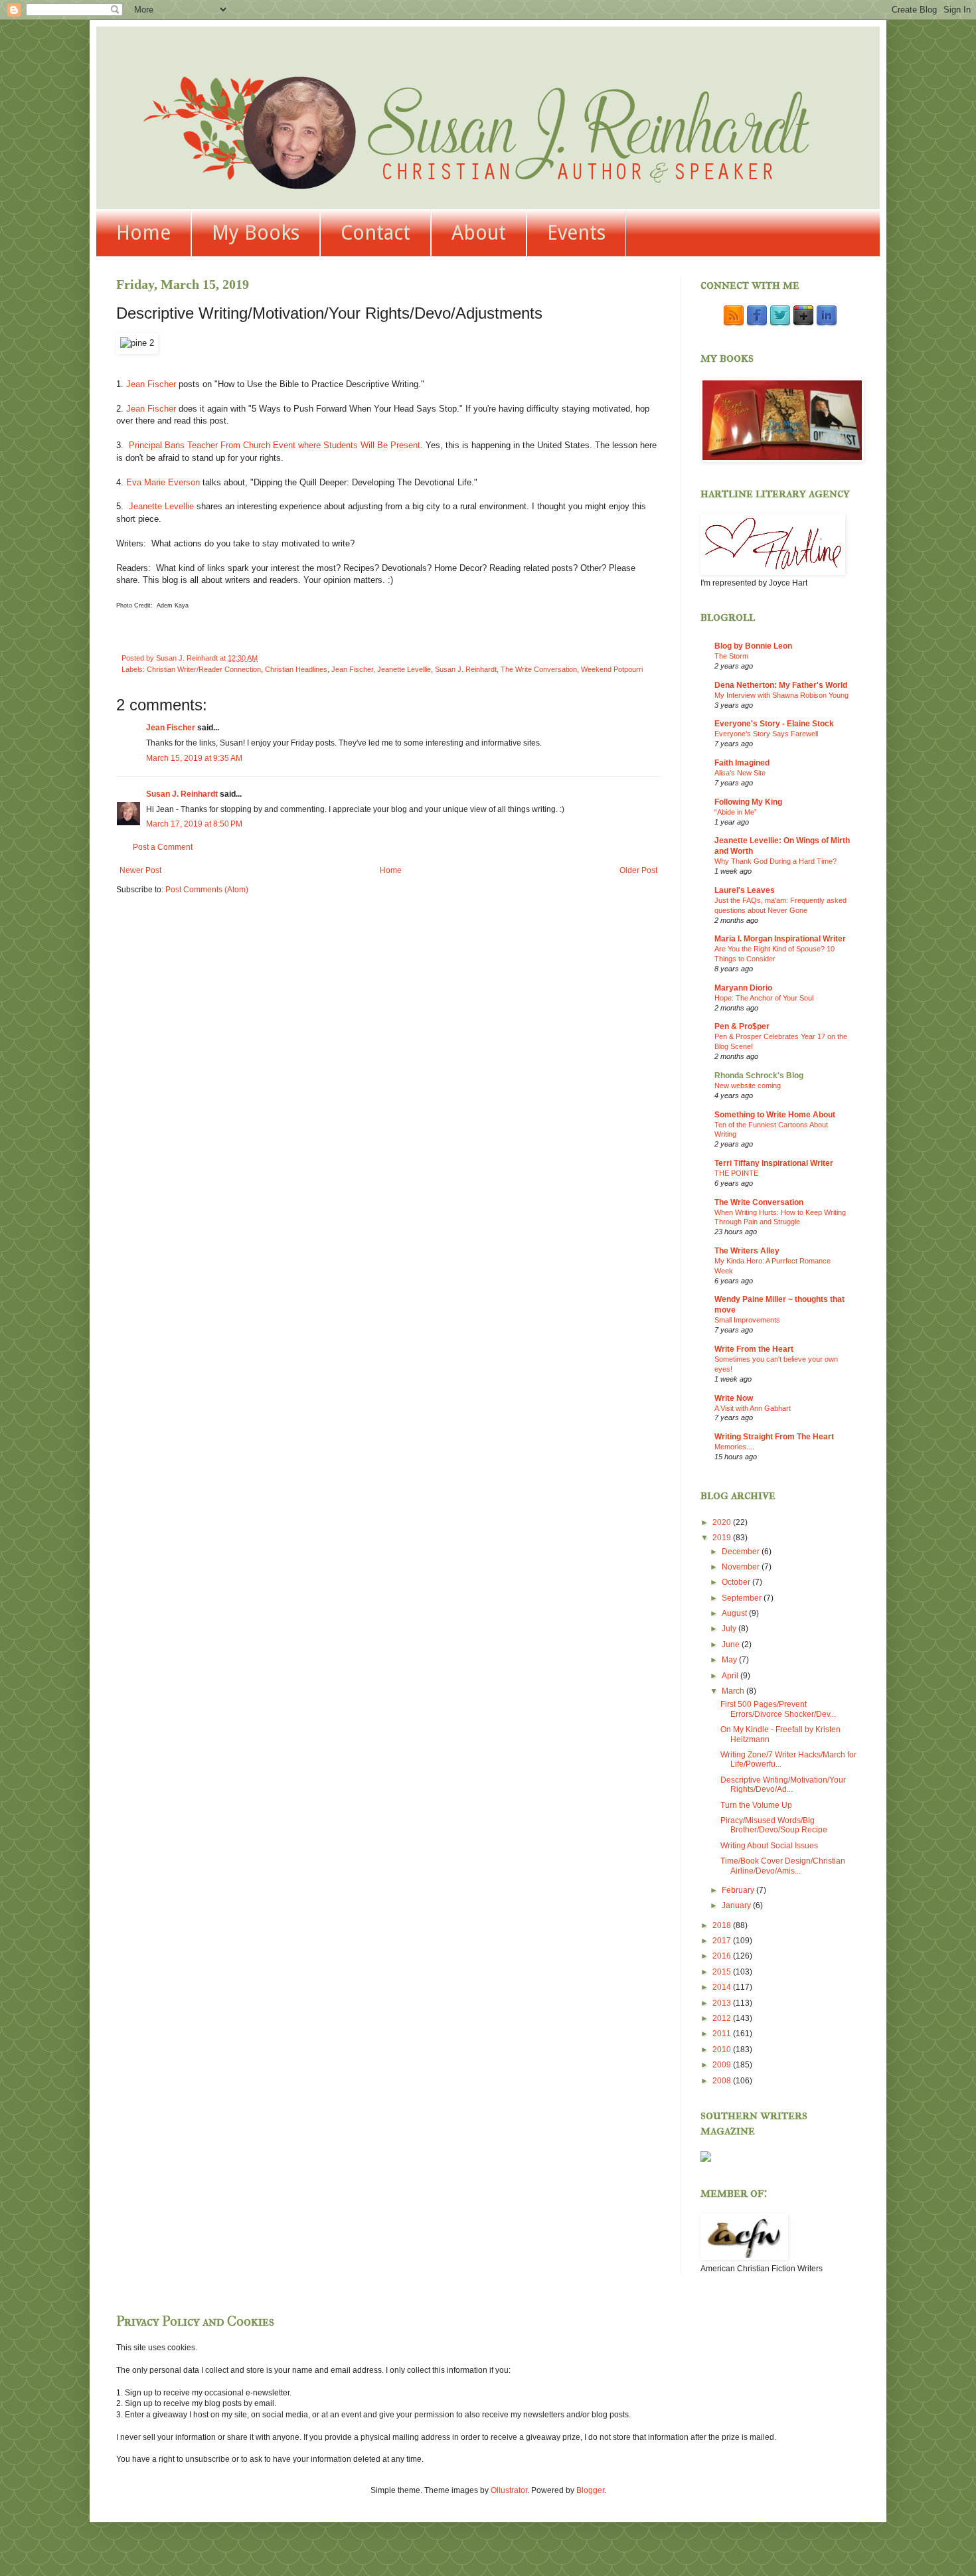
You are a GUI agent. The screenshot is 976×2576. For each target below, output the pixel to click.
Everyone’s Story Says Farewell (766, 734)
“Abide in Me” (736, 812)
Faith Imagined (742, 763)
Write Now (734, 1398)
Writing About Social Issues (769, 1846)
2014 (723, 1987)
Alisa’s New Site (740, 773)
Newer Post (140, 870)
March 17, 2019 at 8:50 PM (194, 824)
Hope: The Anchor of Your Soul (764, 998)
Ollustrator (509, 2490)
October (737, 1582)
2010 (723, 2050)
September (743, 1598)
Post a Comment (163, 847)
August (735, 1613)
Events (576, 233)
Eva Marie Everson (163, 482)
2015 (723, 1972)
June (732, 1645)
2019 (723, 1538)
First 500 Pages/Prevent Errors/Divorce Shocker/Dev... (778, 1709)
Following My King (748, 802)
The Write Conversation (539, 669)
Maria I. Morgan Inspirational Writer (780, 939)
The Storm (731, 656)
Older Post (638, 870)
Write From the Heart (754, 1349)
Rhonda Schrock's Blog (759, 1076)
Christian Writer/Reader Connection (204, 669)
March (734, 1691)
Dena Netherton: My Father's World (781, 685)
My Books (256, 233)
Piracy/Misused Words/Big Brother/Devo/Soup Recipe (774, 1825)
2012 (723, 2018)
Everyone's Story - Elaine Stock (774, 724)
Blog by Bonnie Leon (753, 646)
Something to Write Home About (775, 1115)
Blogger (590, 2490)
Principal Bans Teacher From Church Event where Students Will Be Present (275, 445)
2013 (723, 2003)
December (742, 1552)
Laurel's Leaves (745, 890)
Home (143, 233)
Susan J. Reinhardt (466, 669)
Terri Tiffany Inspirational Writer (774, 1163)
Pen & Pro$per (742, 1026)
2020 (723, 1522)
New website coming (748, 1086)
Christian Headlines (296, 669)
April (731, 1676)
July (730, 1629)
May (730, 1660)
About (479, 233)
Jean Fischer (151, 384)
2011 (723, 2034)
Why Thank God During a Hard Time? (775, 861)
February (739, 1890)
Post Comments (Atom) (207, 890)
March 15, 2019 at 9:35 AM (194, 758)
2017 (723, 1941)
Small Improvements (747, 1320)
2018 (723, 1925)
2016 (723, 1956)
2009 (723, 2065)
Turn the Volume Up (756, 1805)
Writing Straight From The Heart (774, 1437)
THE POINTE (736, 1173)
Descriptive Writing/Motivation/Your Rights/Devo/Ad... (783, 1785)
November (742, 1567)
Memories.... (734, 1447)
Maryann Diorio (743, 988)
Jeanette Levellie (161, 506)
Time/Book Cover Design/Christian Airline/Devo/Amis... (783, 1866)
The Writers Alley (747, 1251)
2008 (723, 2081)
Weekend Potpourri (612, 669)
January (737, 1905)
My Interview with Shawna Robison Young (781, 695)
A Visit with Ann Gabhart (753, 1408)
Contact (375, 233)
